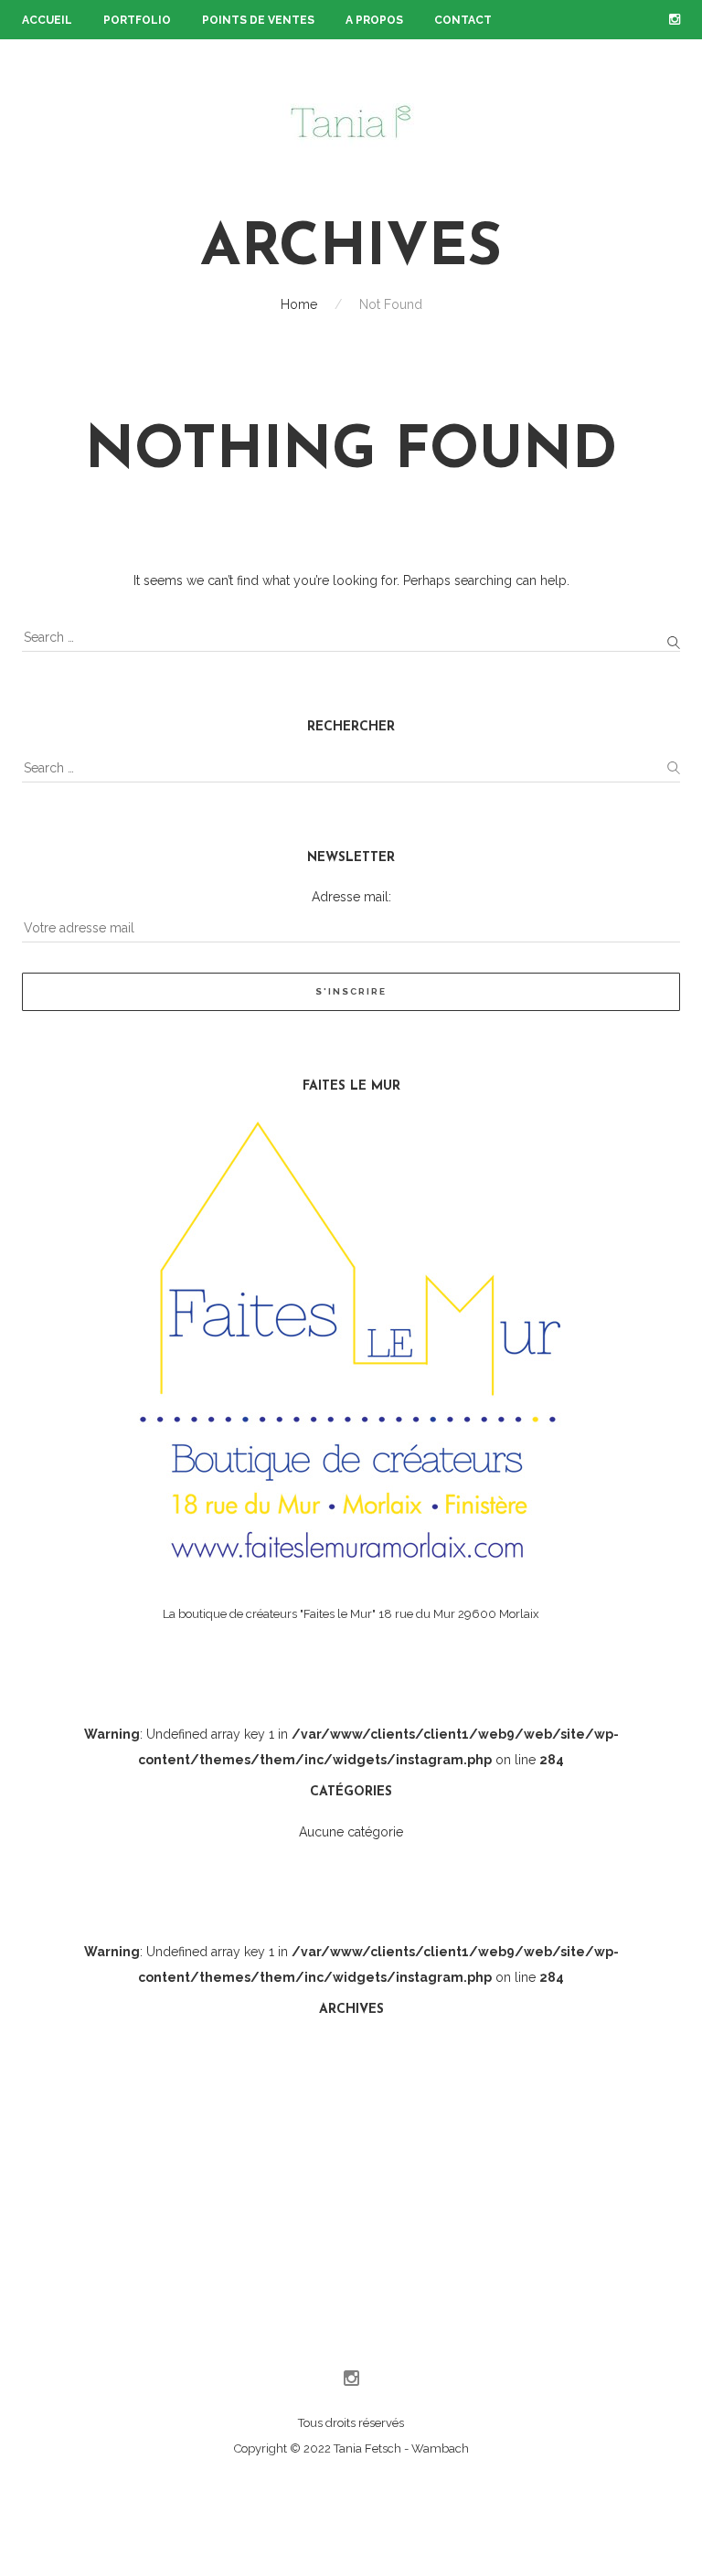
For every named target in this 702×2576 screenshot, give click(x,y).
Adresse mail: (351, 897)
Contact (463, 20)
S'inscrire (351, 991)
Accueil (47, 20)
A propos (374, 20)
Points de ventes (258, 20)
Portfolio (137, 20)
